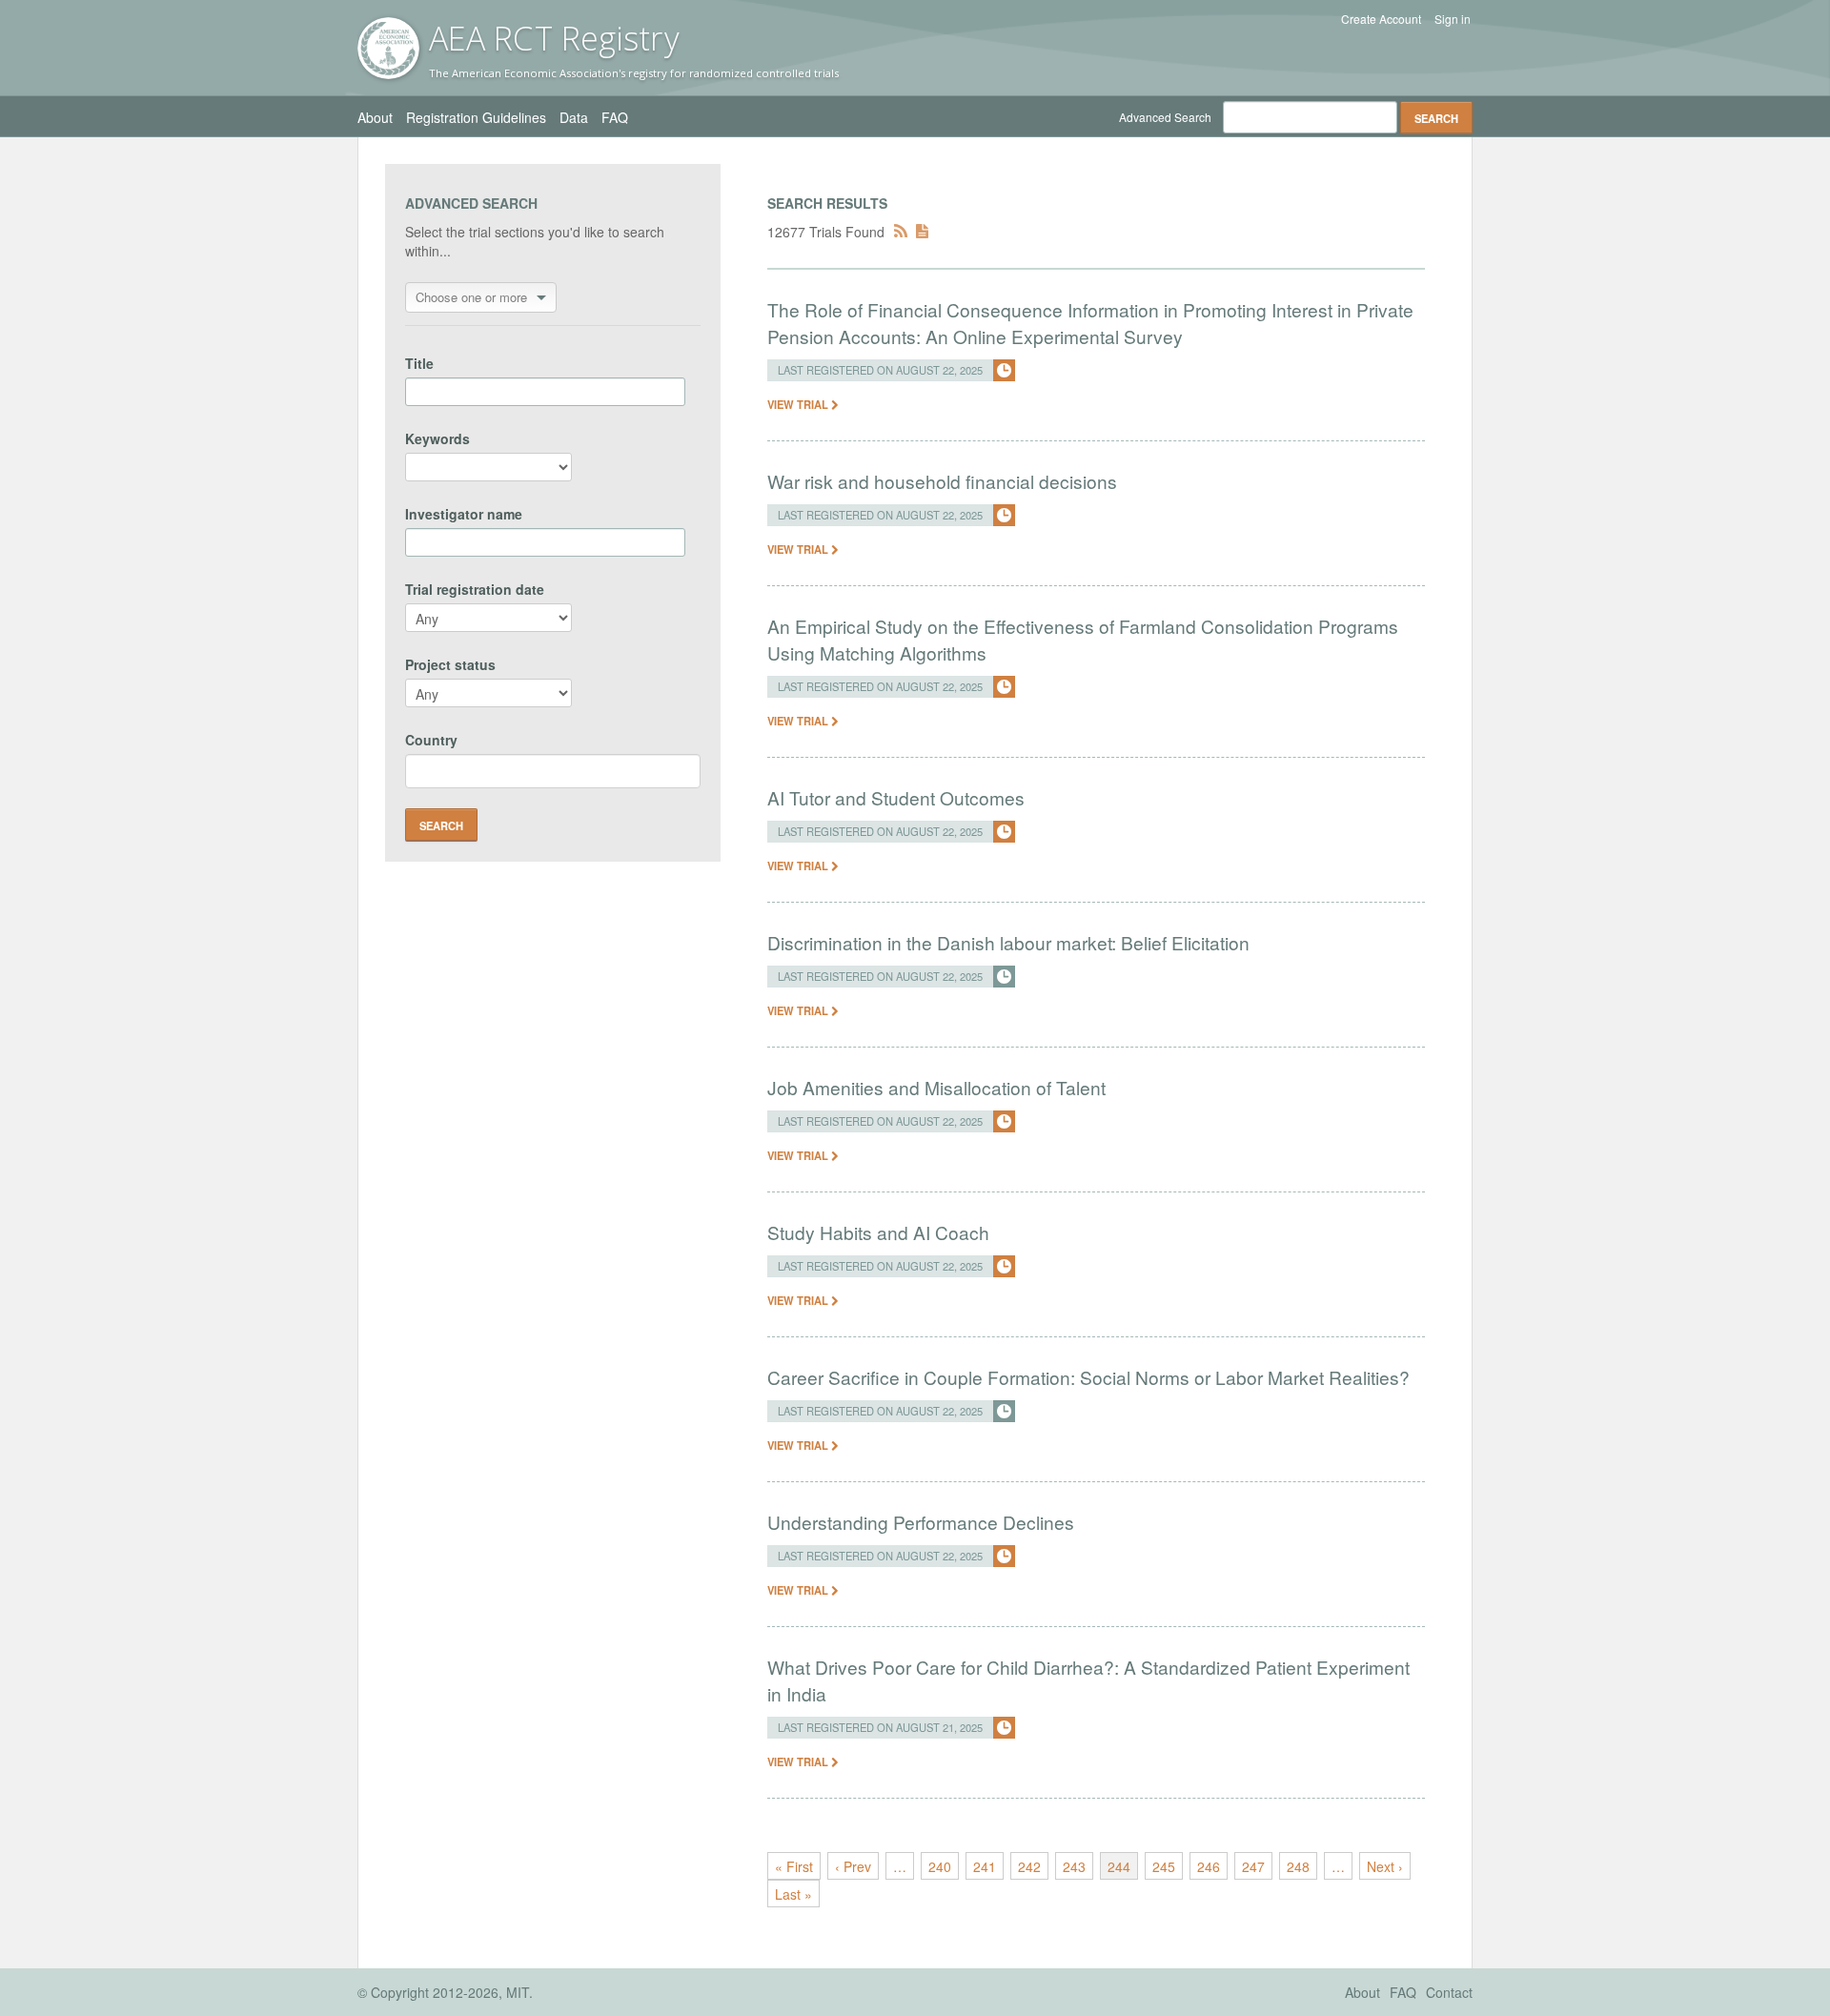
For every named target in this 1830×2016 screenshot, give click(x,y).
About (375, 117)
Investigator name (464, 514)
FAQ (615, 117)
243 (1074, 1866)
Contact (1449, 1992)
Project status (450, 664)
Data (574, 117)
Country (431, 740)
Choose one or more (471, 297)
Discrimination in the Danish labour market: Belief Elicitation (1008, 942)
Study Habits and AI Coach (878, 1232)
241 (985, 1866)
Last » (793, 1894)
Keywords (437, 438)
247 (1253, 1866)
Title (419, 363)
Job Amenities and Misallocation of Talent (936, 1087)
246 (1209, 1866)
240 (940, 1866)
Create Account (1381, 19)
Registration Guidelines (476, 117)
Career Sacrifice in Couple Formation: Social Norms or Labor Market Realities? (1088, 1377)
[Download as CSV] (922, 232)
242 (1029, 1866)
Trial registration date (475, 589)
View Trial (799, 404)
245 (1164, 1866)
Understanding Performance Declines (921, 1522)
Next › (1385, 1866)
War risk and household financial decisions (942, 481)
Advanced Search (1165, 117)
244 (1119, 1866)
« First (794, 1866)
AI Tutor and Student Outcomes (896, 797)
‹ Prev (853, 1866)
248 (1298, 1866)
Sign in (1453, 19)
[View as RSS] (901, 232)
